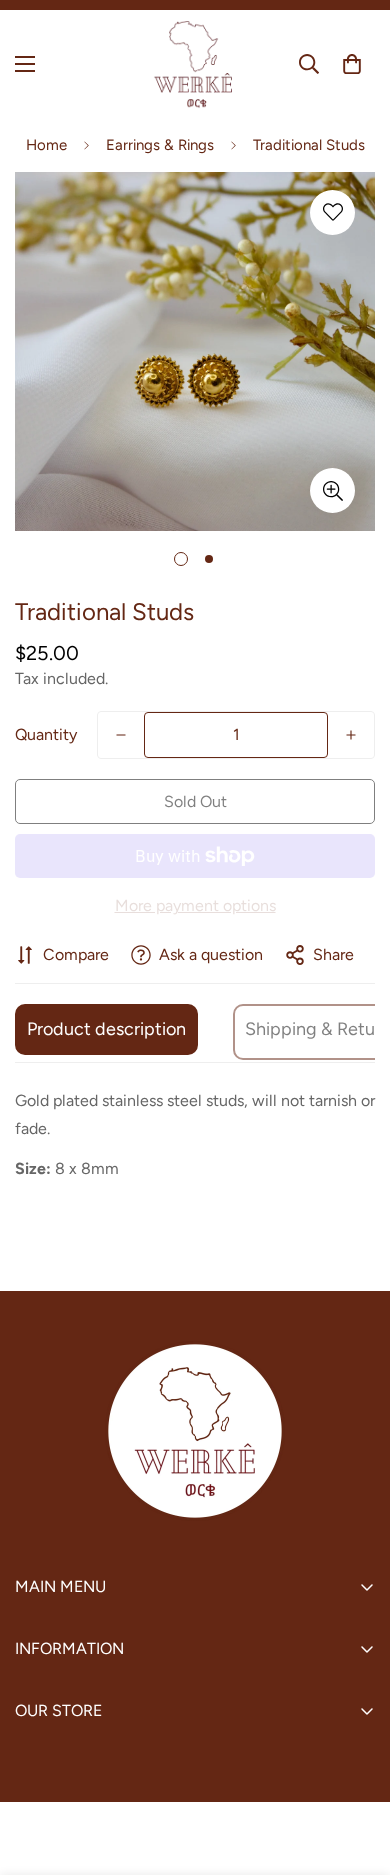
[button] (352, 64)
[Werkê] (195, 64)
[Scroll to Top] (354, 1769)
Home (46, 145)
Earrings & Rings (160, 145)
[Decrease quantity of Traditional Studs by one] (121, 735)
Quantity (46, 734)
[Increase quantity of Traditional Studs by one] (351, 735)
